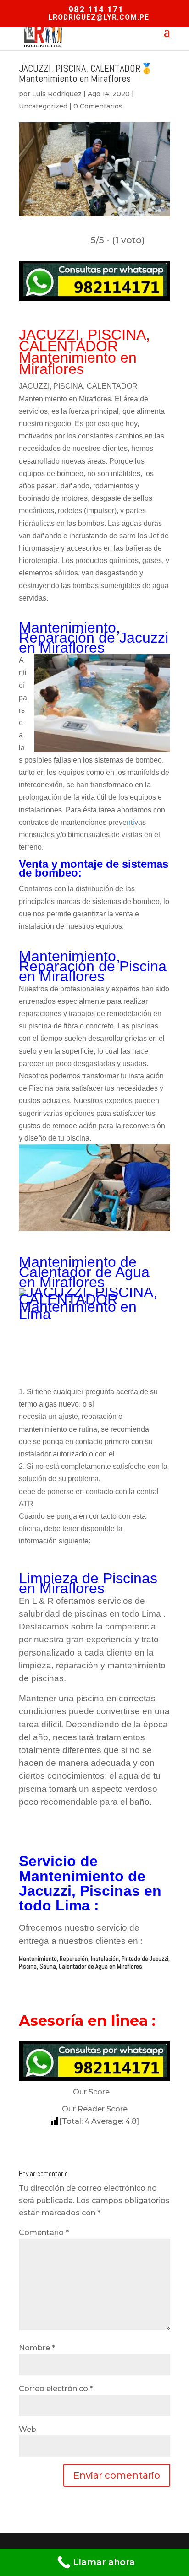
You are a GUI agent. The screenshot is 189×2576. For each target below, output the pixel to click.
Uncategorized (43, 106)
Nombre (37, 2348)
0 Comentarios (98, 106)
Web (28, 2429)
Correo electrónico (56, 2389)
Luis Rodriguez (57, 94)
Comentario (44, 2232)
